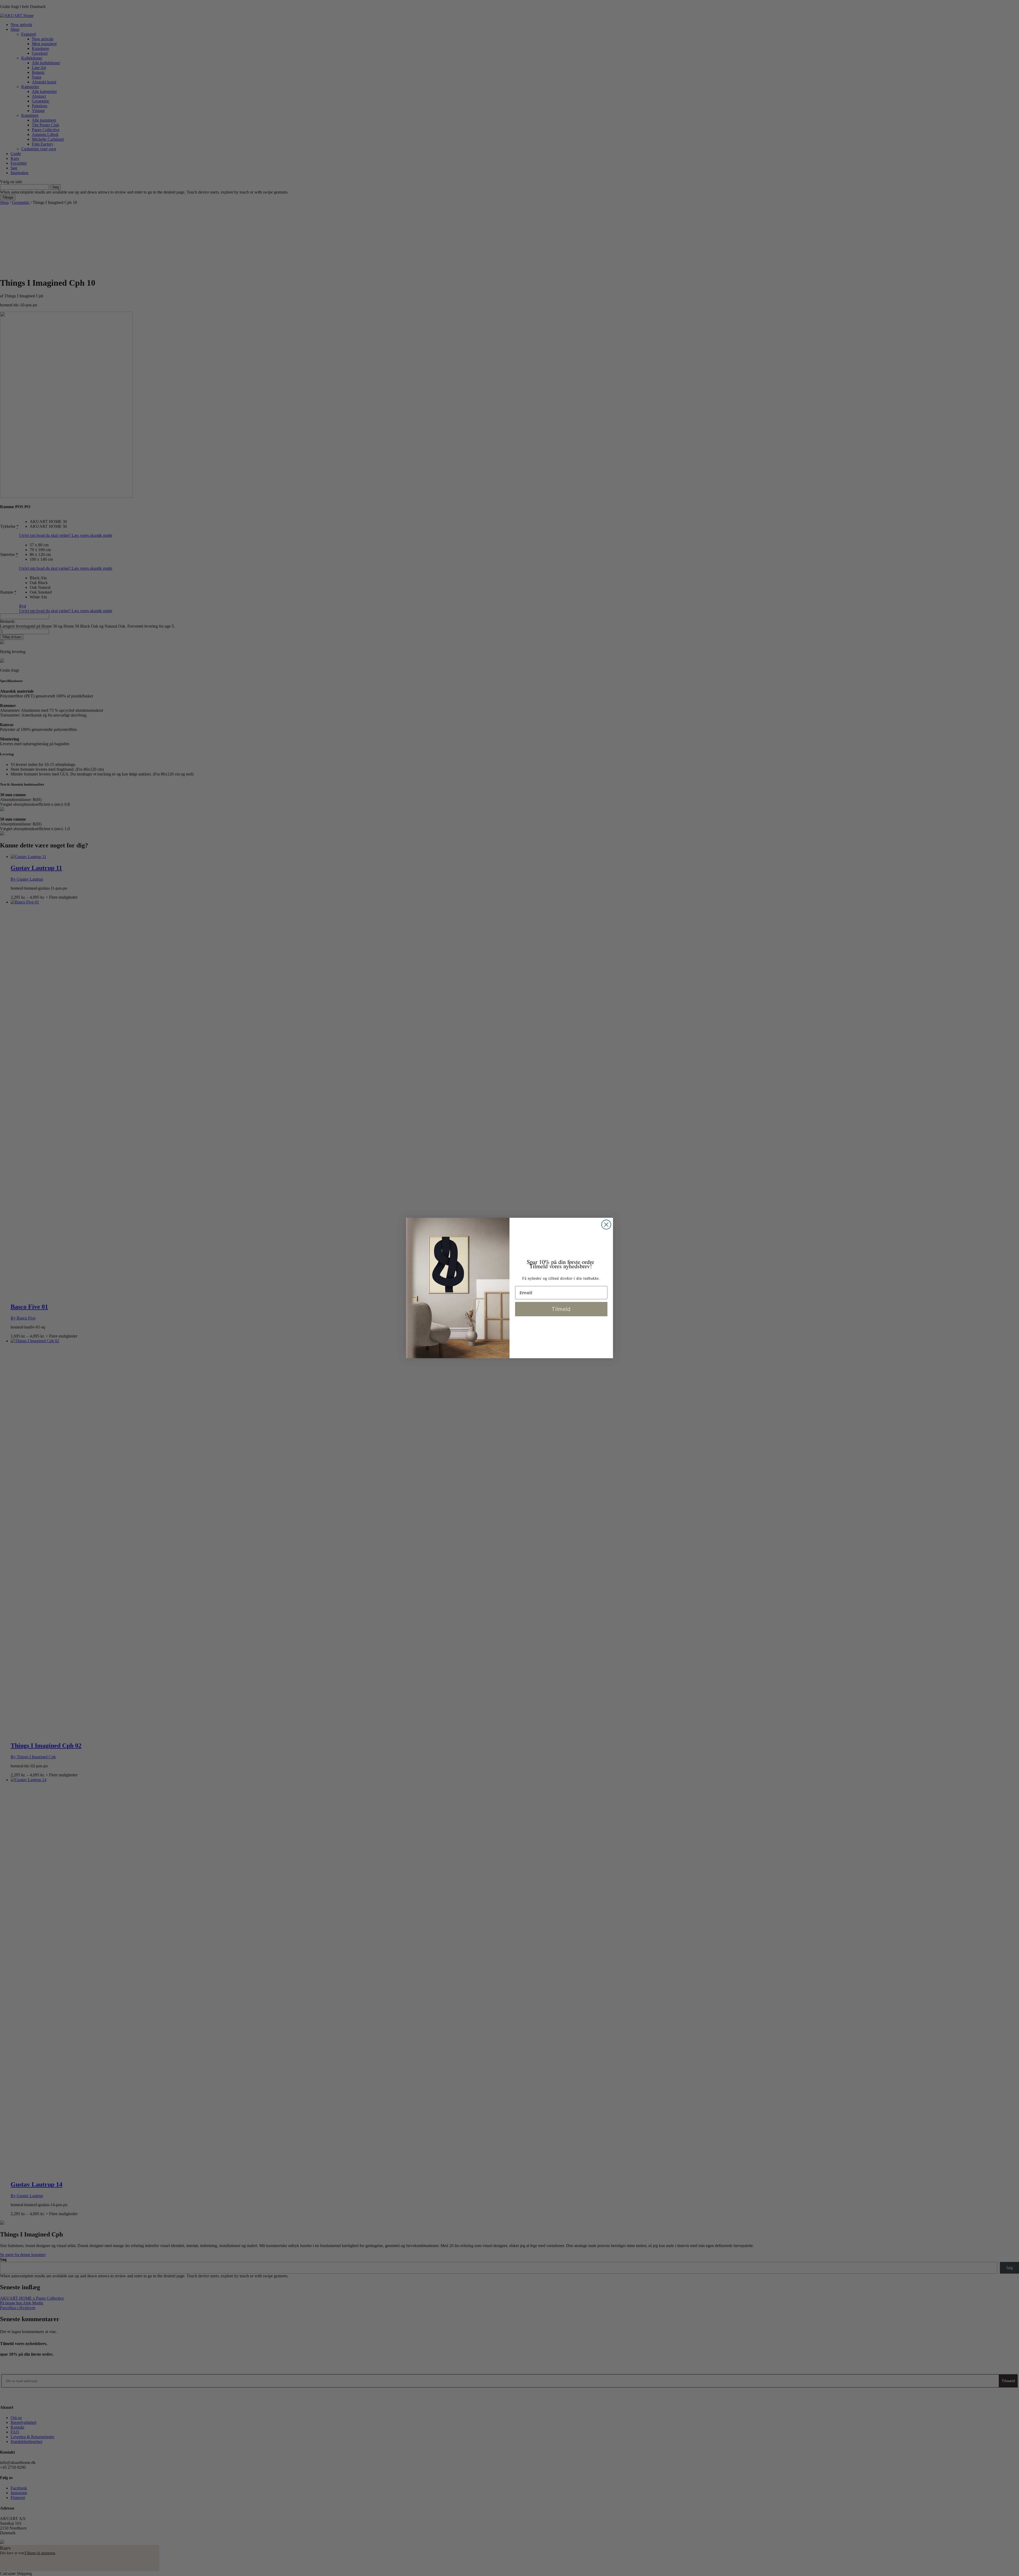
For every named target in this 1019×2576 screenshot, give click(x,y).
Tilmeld (561, 1309)
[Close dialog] (606, 1225)
